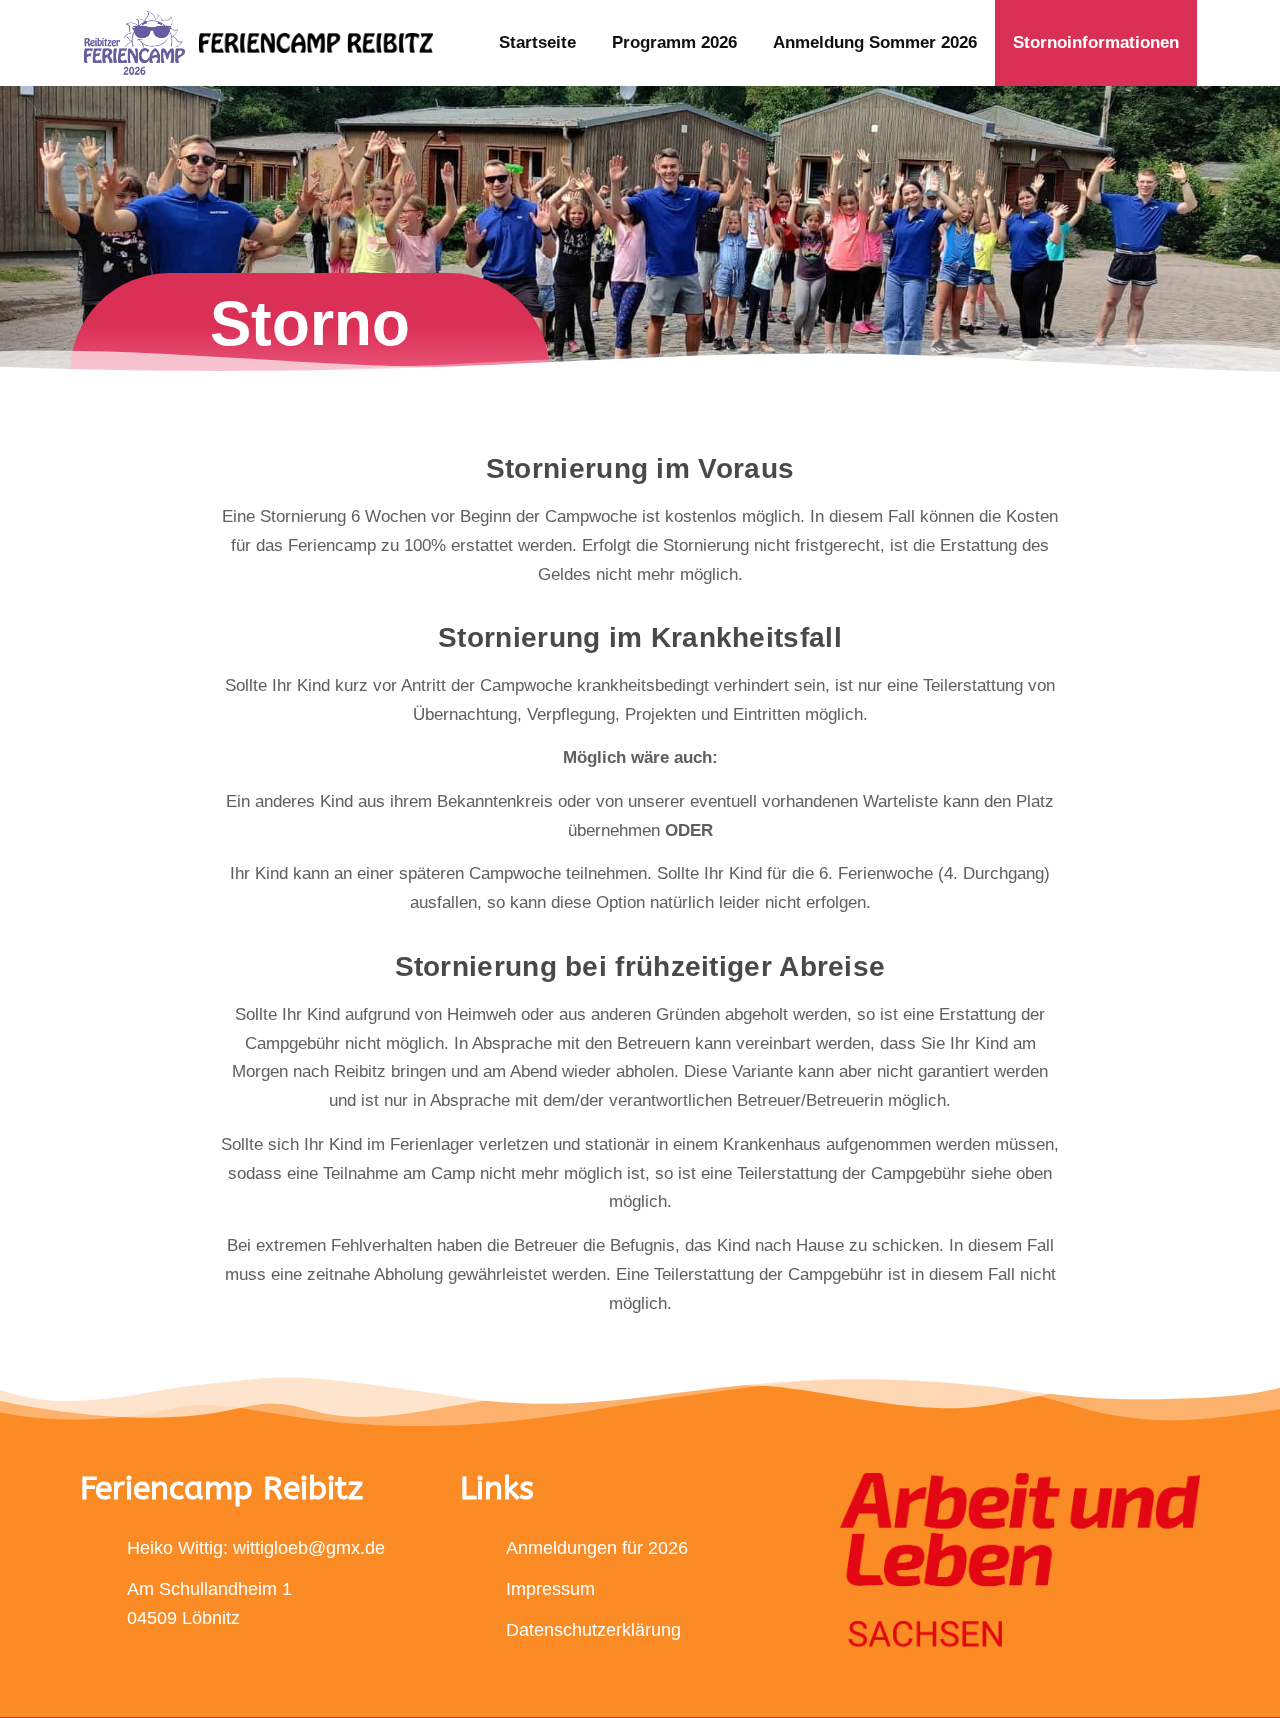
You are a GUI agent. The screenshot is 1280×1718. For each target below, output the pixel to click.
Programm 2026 (674, 42)
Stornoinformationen (1096, 42)
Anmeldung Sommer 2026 (875, 42)
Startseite (537, 42)
